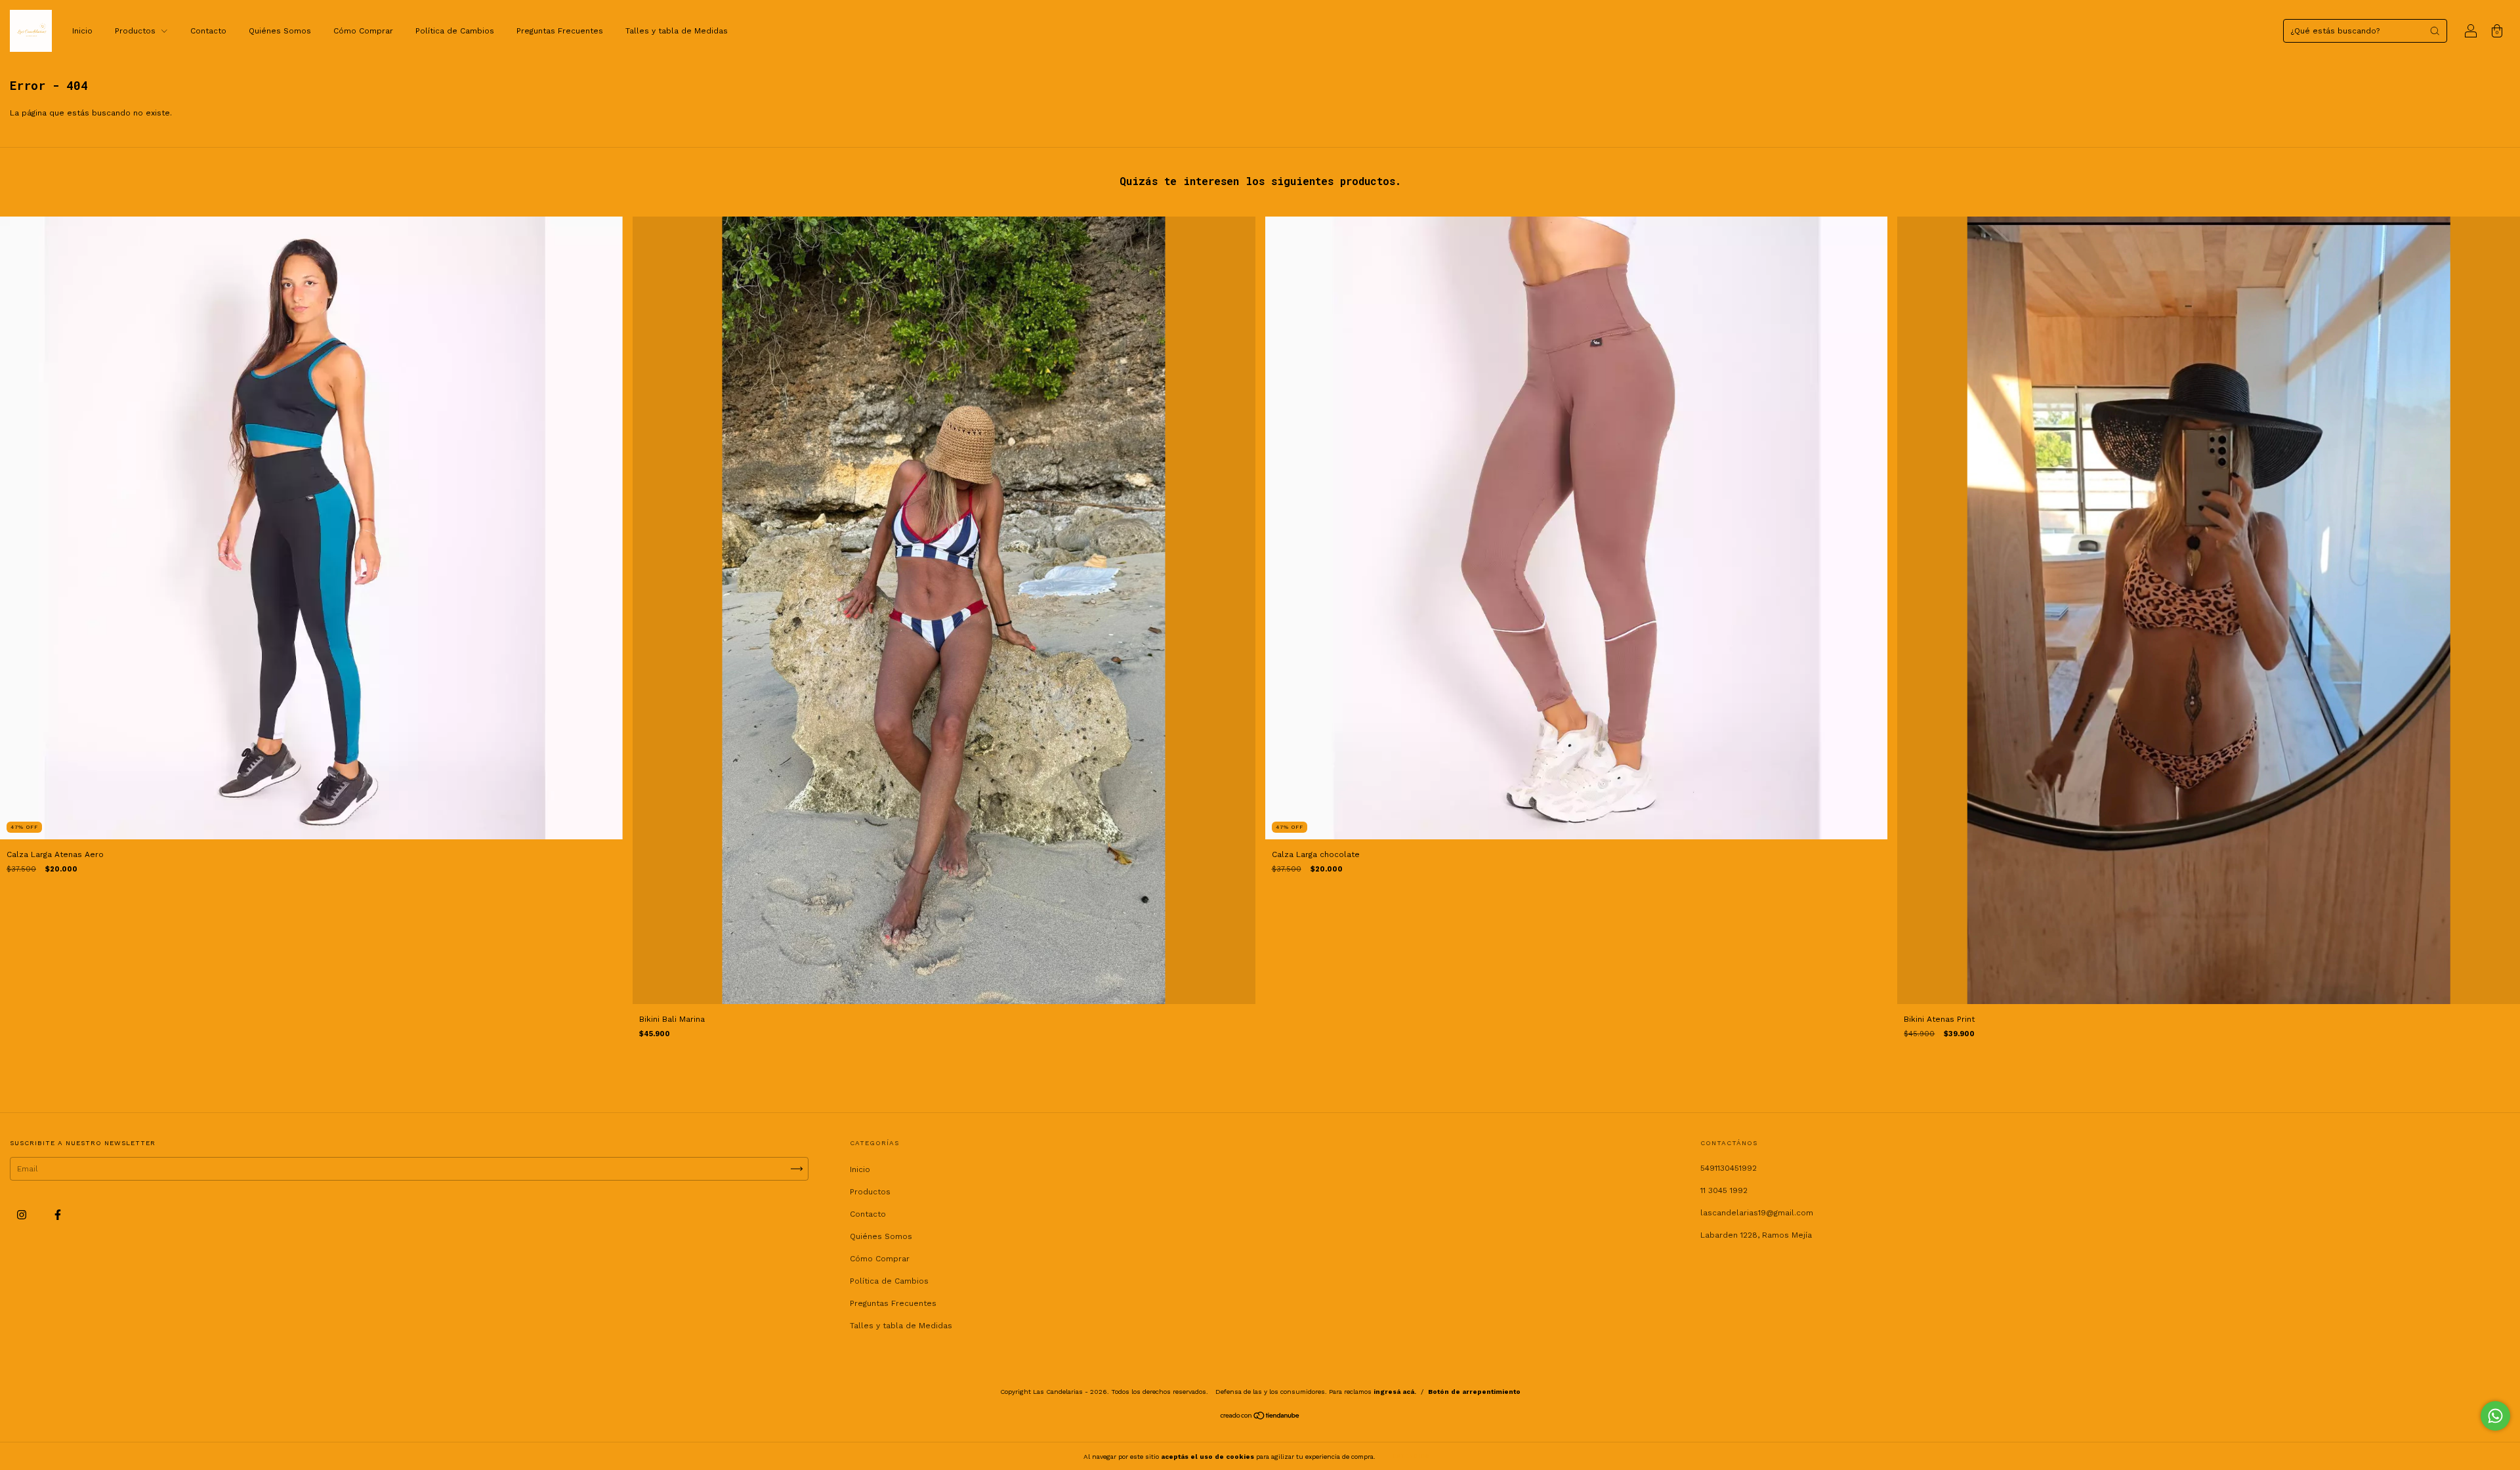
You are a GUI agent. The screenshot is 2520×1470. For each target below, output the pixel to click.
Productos (136, 31)
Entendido (1411, 1456)
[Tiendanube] (1260, 1417)
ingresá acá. (1395, 1392)
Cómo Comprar (363, 31)
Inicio (82, 31)
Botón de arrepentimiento (1474, 1392)
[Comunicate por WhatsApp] (2495, 1416)
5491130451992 (1729, 1168)
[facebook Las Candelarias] (58, 1215)
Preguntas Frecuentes (560, 31)
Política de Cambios (455, 31)
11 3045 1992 (1724, 1190)
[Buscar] (2435, 31)
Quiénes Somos (280, 31)
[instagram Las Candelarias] (23, 1215)
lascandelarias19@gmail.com (1757, 1213)
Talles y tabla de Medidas (677, 31)
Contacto (208, 31)
